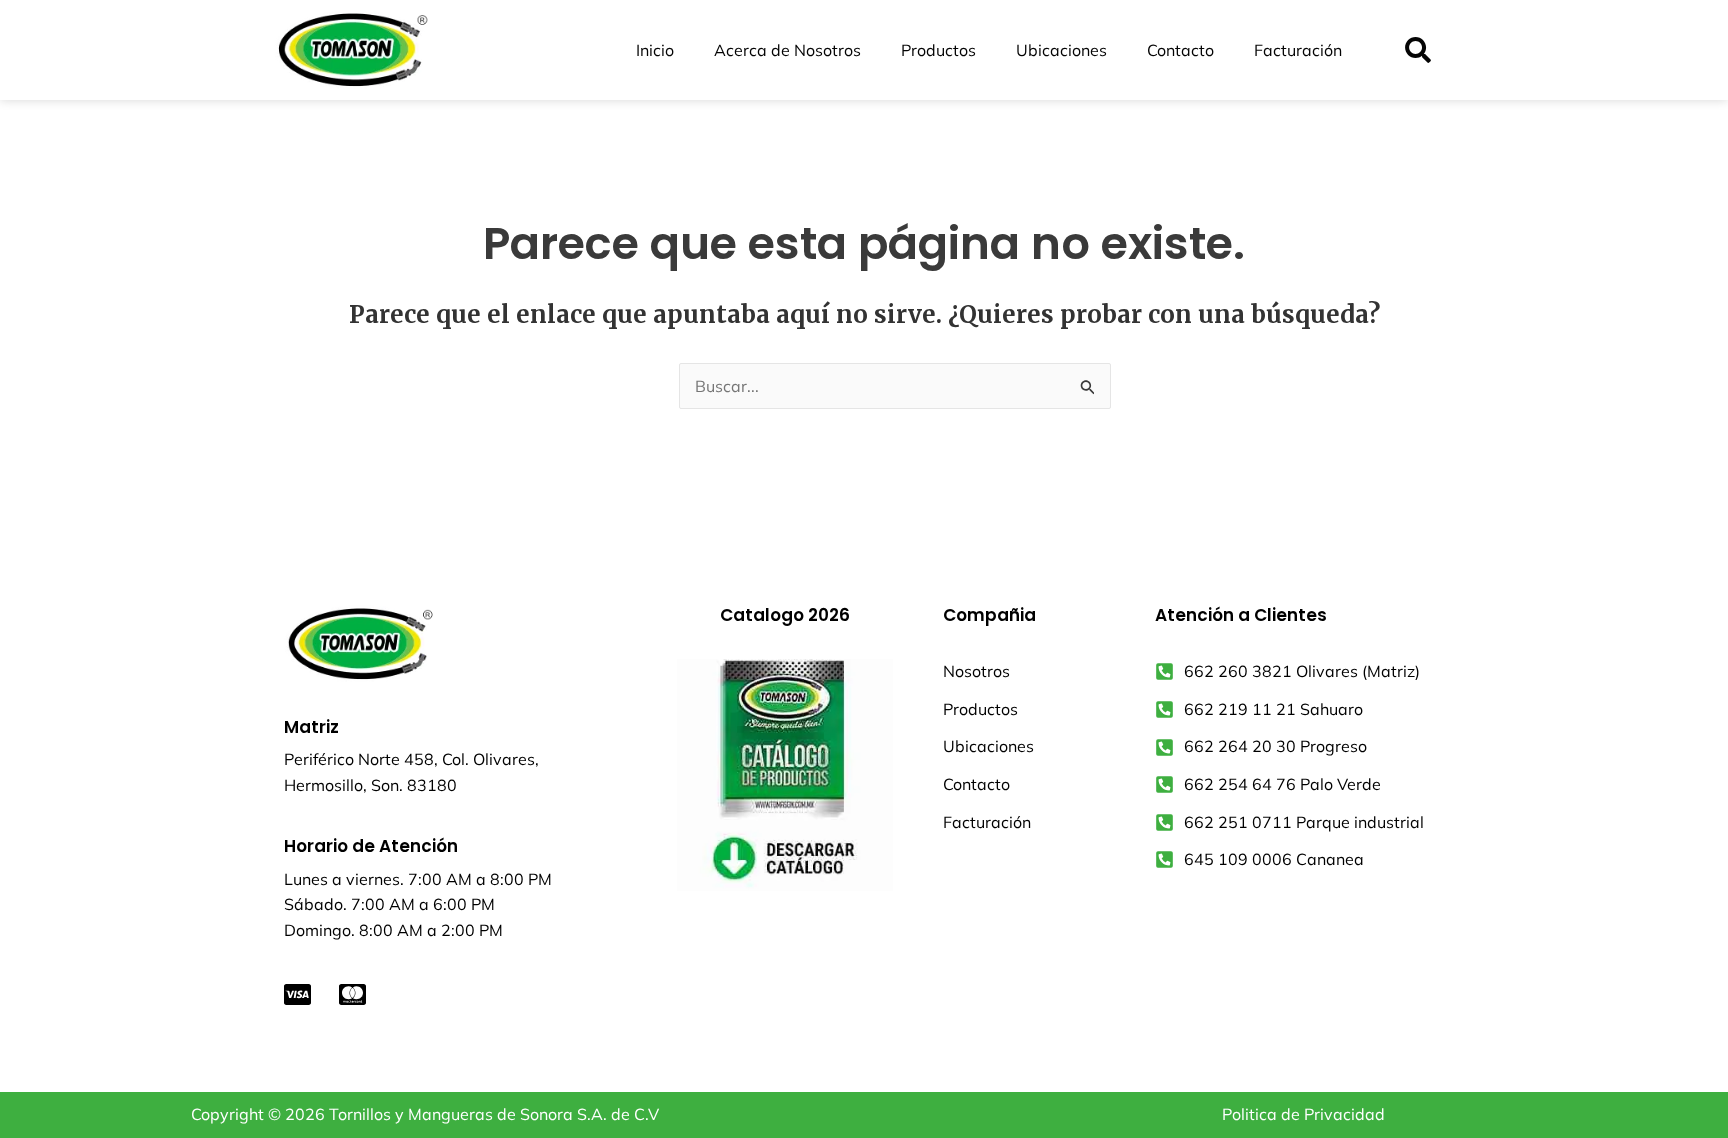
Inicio (655, 50)
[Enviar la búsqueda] (1088, 387)
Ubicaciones (1061, 50)
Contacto (1180, 50)
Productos (938, 50)
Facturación (1298, 50)
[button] (1417, 50)
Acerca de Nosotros (787, 50)
